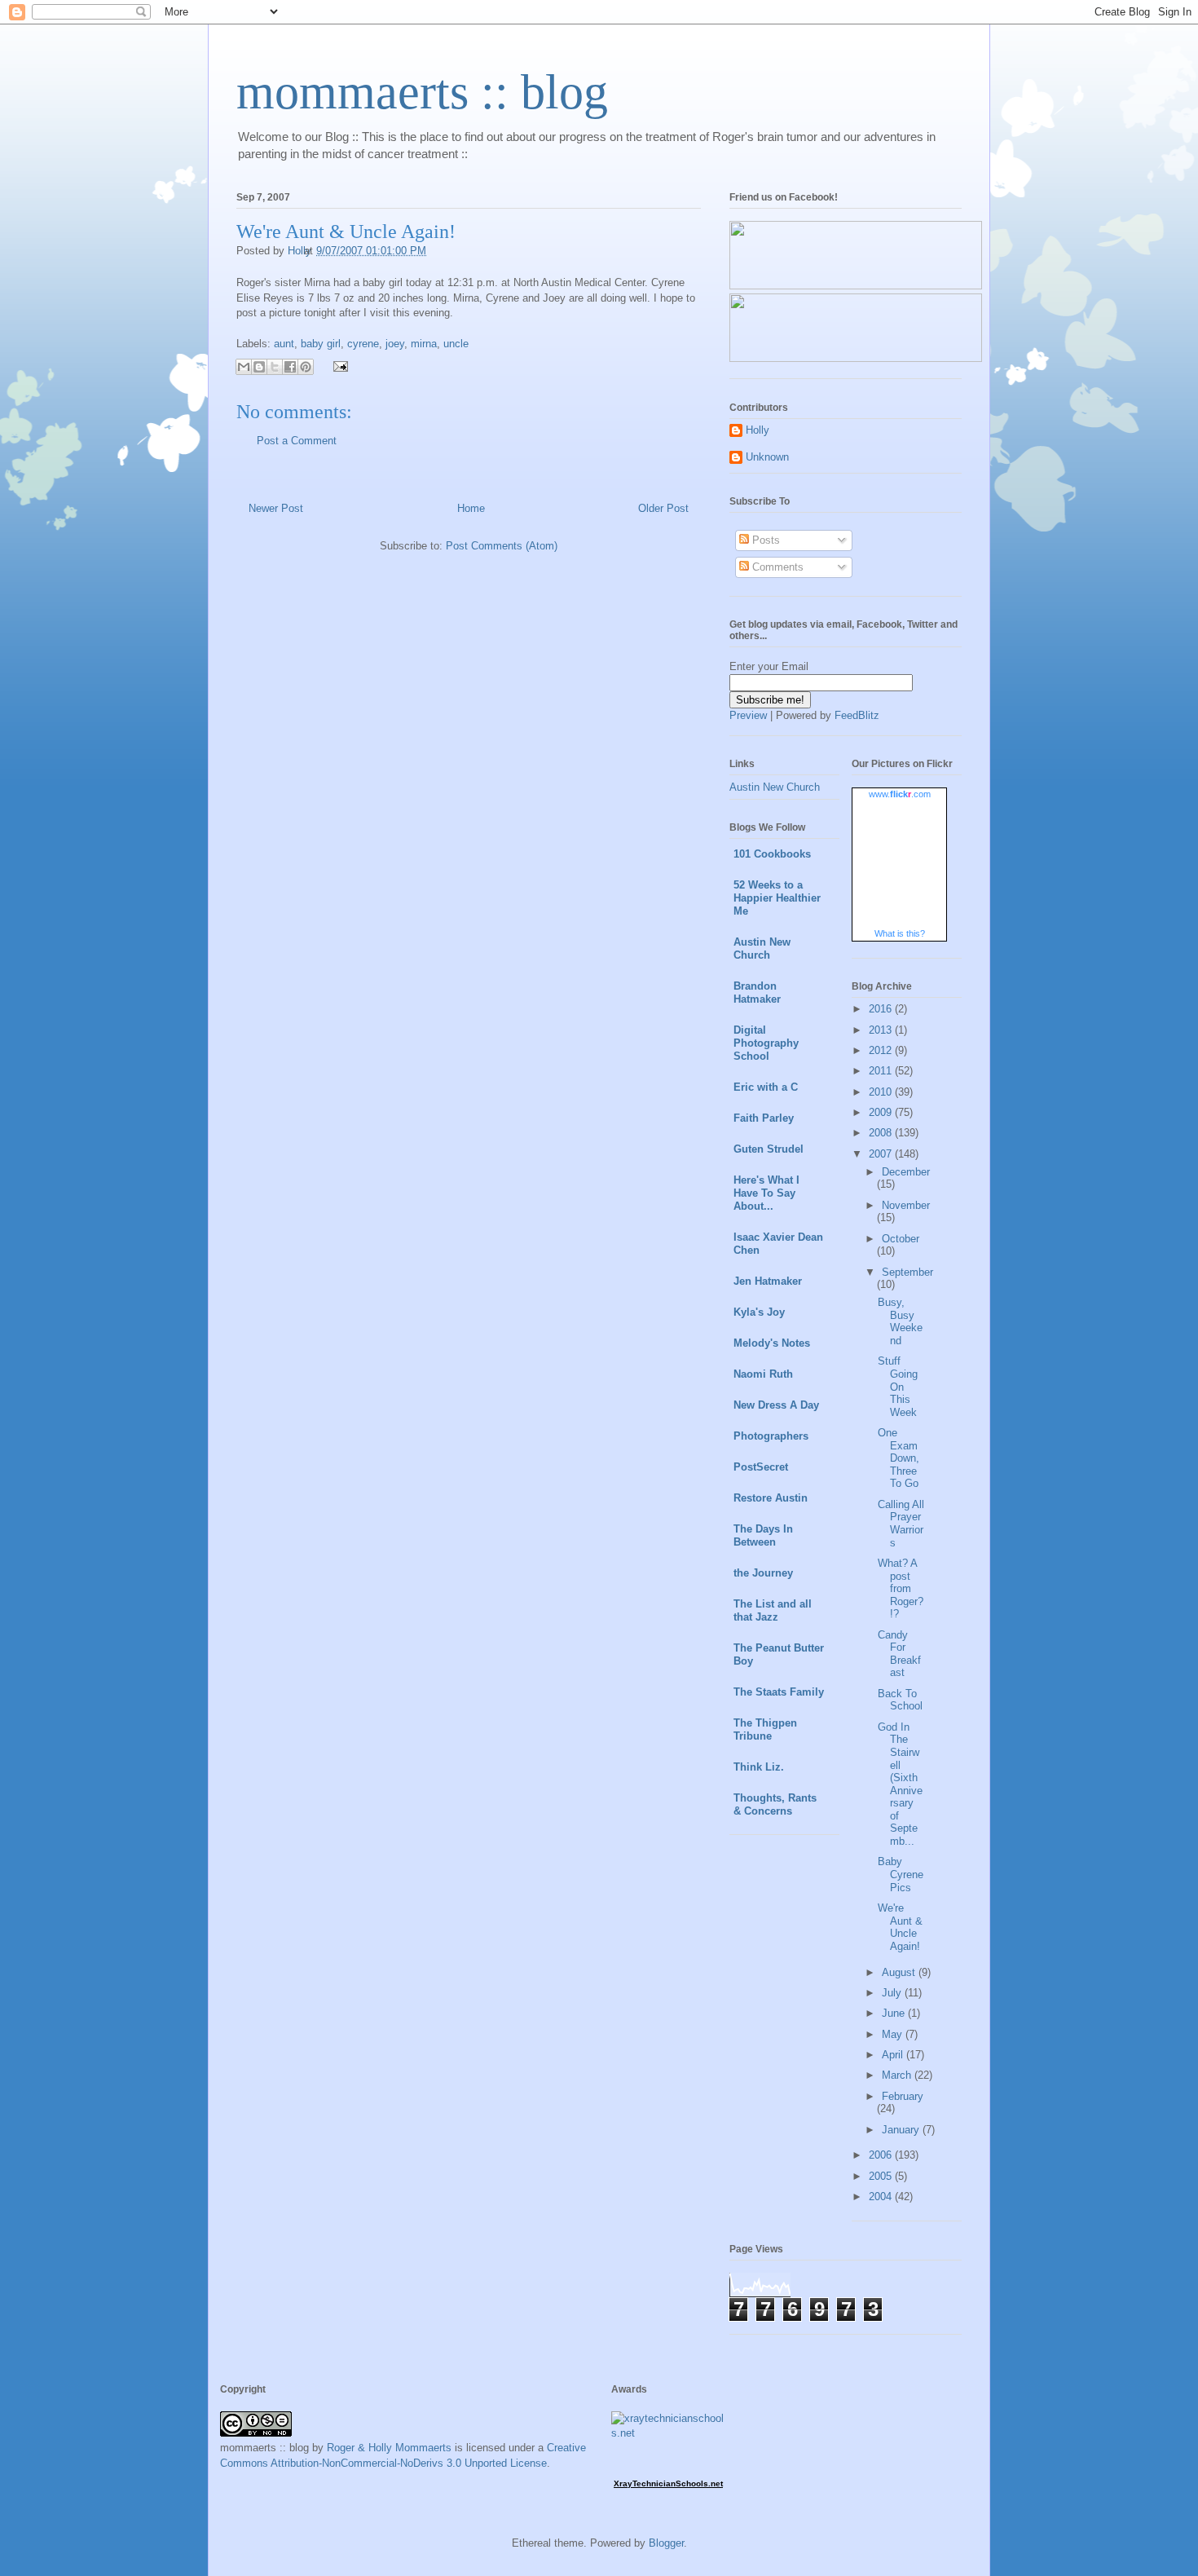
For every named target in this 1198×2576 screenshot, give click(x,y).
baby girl (321, 344)
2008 (882, 1133)
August (900, 1972)
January (902, 2130)
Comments (776, 567)
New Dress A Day (776, 1405)
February (903, 2096)
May (894, 2034)
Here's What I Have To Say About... (766, 1193)
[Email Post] (338, 366)
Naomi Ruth (763, 1374)
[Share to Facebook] (290, 367)
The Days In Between (763, 1535)
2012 (882, 1050)
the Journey (763, 1573)
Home (471, 508)
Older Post (663, 508)
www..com (900, 794)
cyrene (363, 344)
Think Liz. (759, 1767)
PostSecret (761, 1467)
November (906, 1205)
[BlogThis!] (259, 367)
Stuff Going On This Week (898, 1386)
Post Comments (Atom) (502, 546)
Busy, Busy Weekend (900, 1321)
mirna (424, 344)
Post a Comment (297, 441)
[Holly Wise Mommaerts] (856, 358)
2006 (882, 2155)
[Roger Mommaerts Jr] (856, 286)
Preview (748, 715)
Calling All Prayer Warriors (901, 1524)
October (901, 1239)
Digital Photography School (766, 1043)
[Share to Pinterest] (306, 367)
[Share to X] (275, 367)
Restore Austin (771, 1498)
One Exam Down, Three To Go (898, 1458)
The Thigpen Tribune (765, 1729)
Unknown (767, 457)
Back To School (900, 1700)
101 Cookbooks (772, 854)
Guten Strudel (769, 1149)
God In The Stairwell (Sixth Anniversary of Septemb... (900, 1784)
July (893, 1993)
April (894, 2055)
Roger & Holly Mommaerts (389, 2448)
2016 (882, 1009)
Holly (758, 430)
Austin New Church (775, 787)
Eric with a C (766, 1087)
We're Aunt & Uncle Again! (900, 1927)
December (906, 1172)
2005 (882, 2176)
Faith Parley (764, 1118)
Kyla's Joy (759, 1312)
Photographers (771, 1436)
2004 (882, 2197)
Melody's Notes (772, 1343)
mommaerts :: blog (422, 92)
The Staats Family (779, 1692)
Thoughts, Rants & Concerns (775, 1804)
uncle (456, 344)
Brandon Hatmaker (757, 992)
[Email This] (244, 367)
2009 (882, 1112)
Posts (764, 540)
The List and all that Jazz (773, 1610)
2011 (882, 1071)
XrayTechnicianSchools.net (668, 2483)
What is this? (900, 933)
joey (395, 344)
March (898, 2075)
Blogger (666, 2543)
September (907, 1272)
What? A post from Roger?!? (901, 1588)
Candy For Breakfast (899, 1654)
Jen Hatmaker (768, 1281)
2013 (882, 1030)
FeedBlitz (857, 715)
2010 (882, 1092)
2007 (882, 1154)
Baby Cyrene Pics (901, 1874)
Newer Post (276, 508)
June (895, 2013)
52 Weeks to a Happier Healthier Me (777, 898)
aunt (284, 344)
